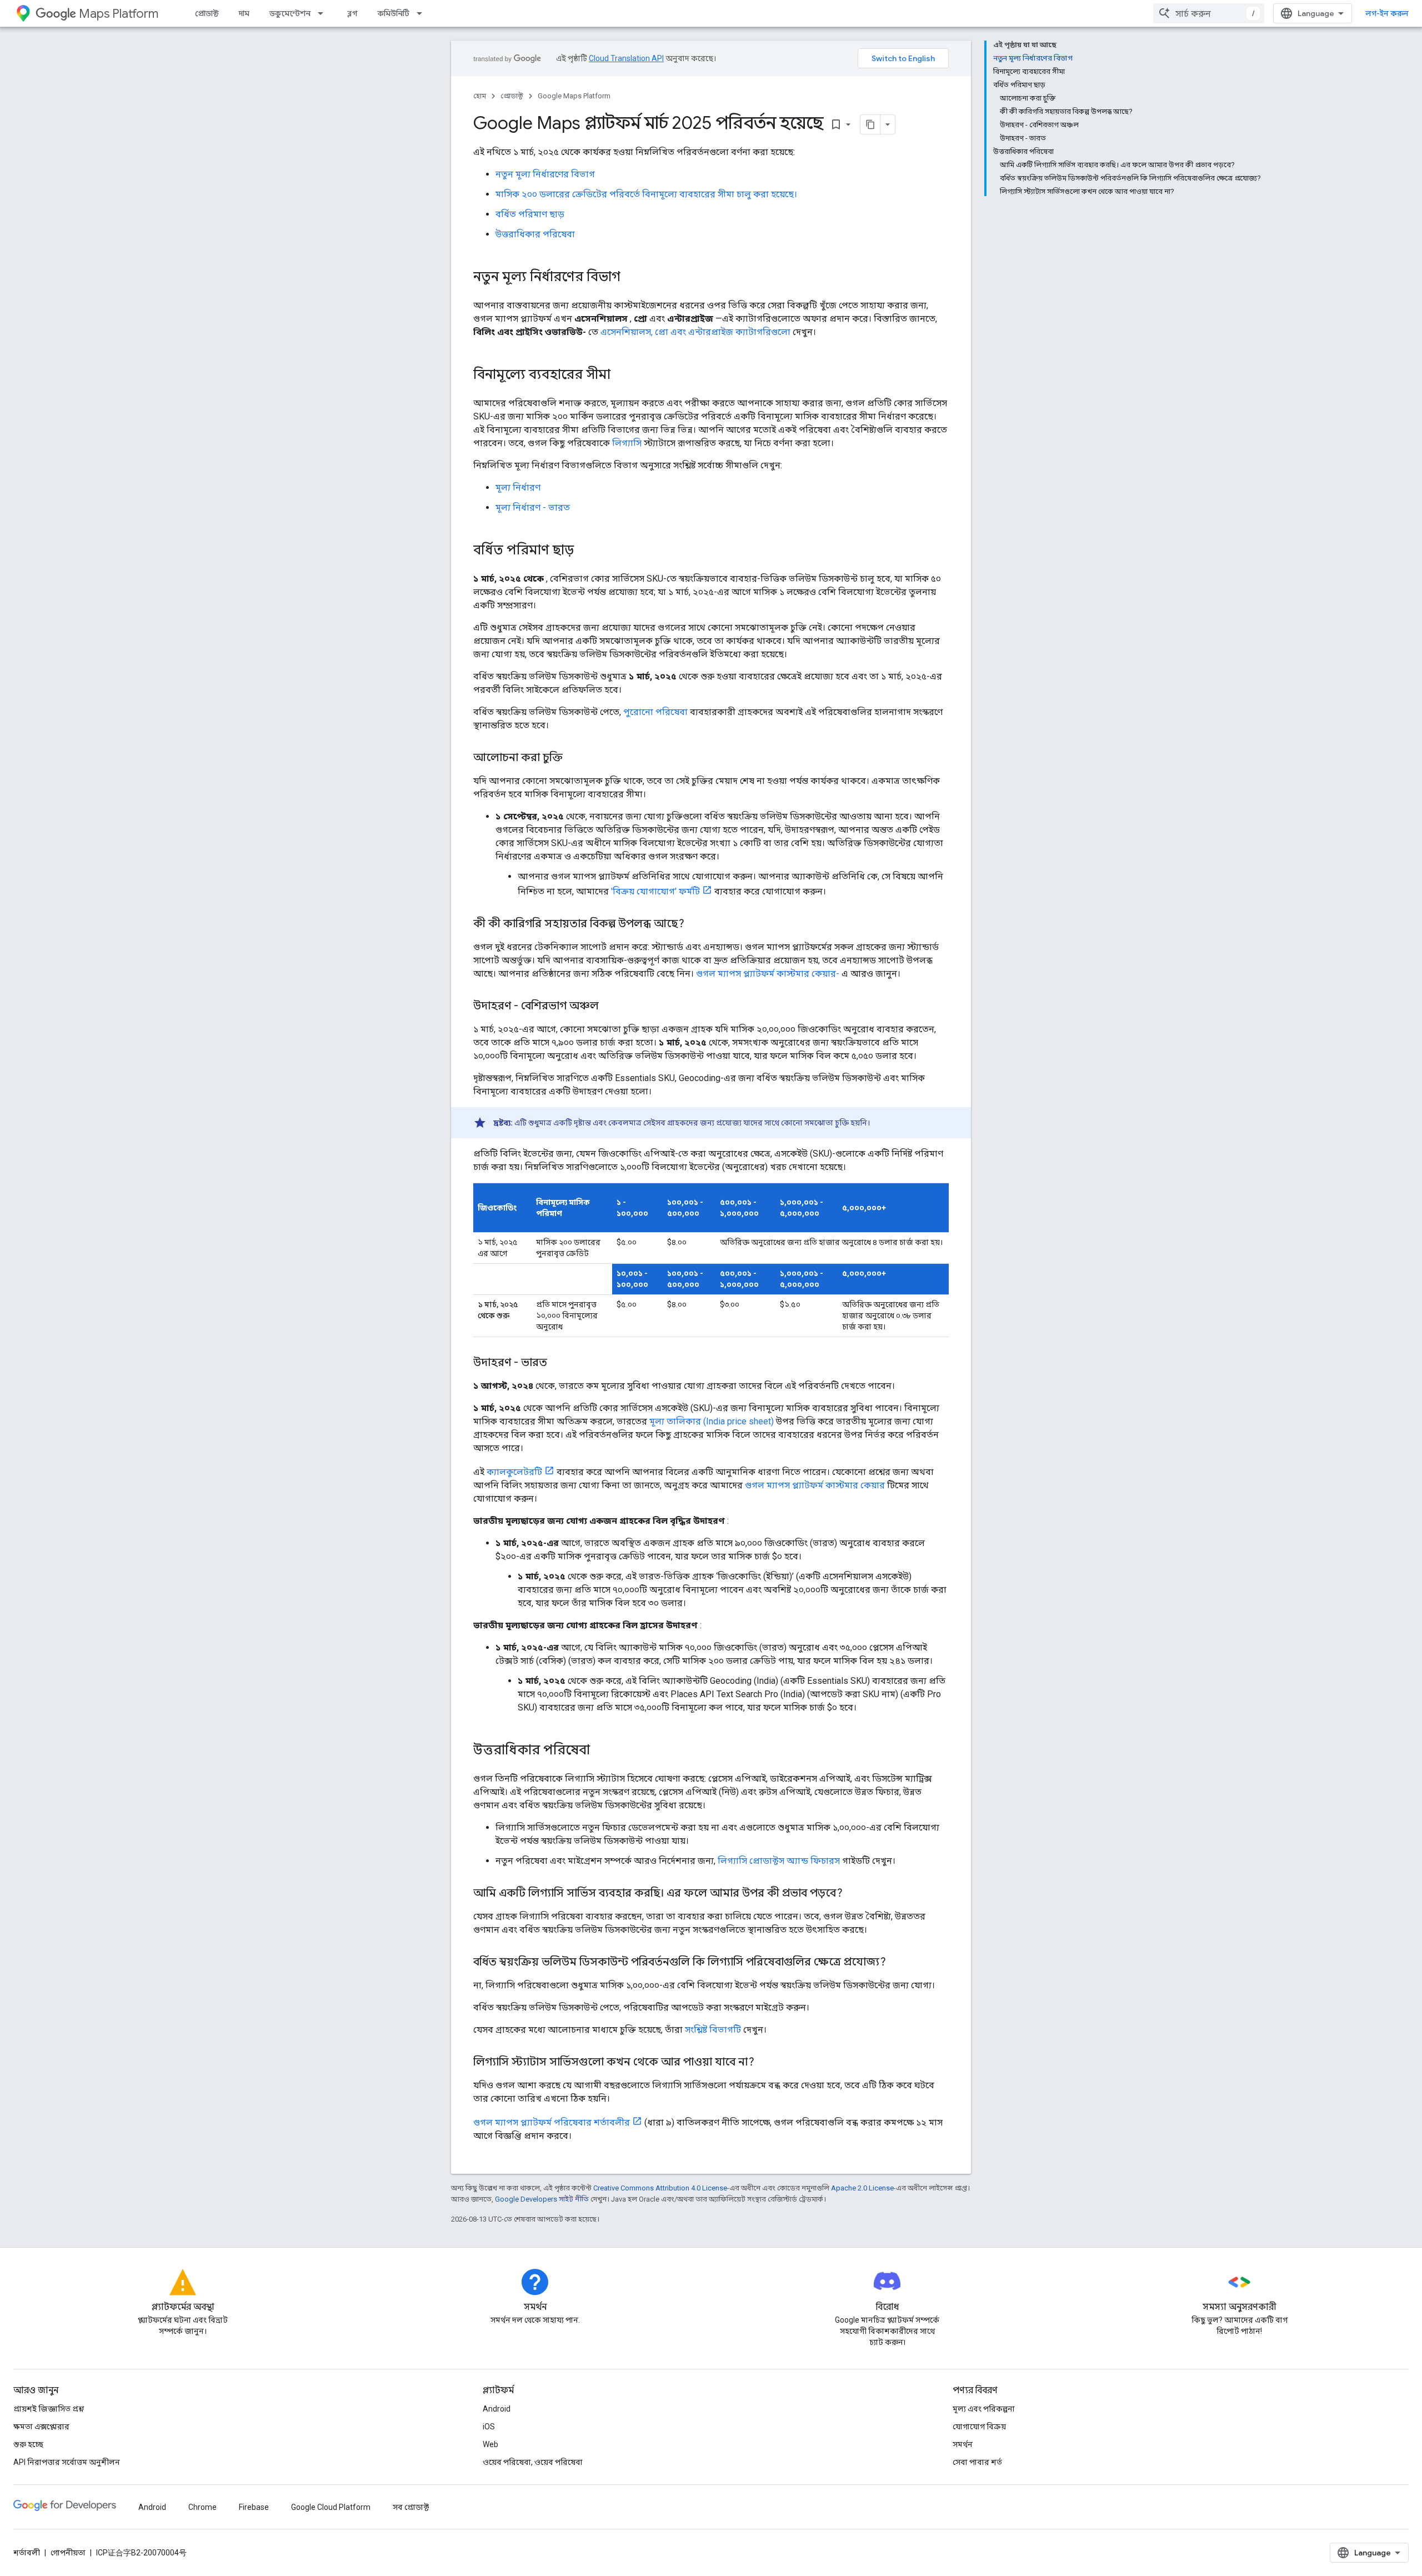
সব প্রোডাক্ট (411, 2507)
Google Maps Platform (574, 96)
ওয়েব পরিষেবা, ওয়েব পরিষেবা (533, 2462)
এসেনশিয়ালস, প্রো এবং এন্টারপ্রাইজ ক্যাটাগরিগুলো (695, 332)
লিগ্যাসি (627, 443)
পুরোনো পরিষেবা (655, 712)
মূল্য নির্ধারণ (518, 487)
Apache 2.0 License (862, 2188)
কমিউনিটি (394, 13)
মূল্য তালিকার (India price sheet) (712, 1421)
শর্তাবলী (27, 2553)
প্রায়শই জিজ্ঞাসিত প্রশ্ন (49, 2409)
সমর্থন (963, 2444)
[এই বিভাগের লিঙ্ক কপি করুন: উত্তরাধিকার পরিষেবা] (601, 1751)
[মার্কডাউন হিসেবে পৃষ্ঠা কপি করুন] (870, 124)
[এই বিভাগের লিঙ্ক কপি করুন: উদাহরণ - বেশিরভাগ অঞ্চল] (610, 1007)
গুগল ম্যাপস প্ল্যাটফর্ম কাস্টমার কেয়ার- (768, 974)
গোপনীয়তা (68, 2553)
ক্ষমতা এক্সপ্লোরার (41, 2427)
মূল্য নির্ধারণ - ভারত (533, 507)
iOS (489, 2427)
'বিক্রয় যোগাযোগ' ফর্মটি (655, 891)
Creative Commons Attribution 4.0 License (660, 2188)
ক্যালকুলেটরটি (514, 1472)
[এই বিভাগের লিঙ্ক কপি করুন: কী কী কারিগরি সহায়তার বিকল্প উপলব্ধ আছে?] (695, 924)
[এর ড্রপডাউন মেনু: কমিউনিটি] (423, 13)
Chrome (202, 2507)
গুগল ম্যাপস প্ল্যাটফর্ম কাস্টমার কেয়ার (815, 1485)
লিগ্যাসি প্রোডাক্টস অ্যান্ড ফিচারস (779, 1861)
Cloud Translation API (626, 58)
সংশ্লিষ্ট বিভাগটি (713, 2030)
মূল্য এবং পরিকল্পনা (984, 2409)
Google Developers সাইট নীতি (542, 2199)
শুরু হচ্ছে (28, 2444)
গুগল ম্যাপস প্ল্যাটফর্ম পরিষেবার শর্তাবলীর (552, 2122)
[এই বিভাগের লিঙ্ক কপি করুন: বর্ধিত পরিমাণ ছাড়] (585, 551)
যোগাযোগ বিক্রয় (979, 2427)
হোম (480, 96)
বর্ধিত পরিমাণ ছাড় (530, 214)
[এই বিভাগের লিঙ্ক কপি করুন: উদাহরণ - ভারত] (558, 1363)
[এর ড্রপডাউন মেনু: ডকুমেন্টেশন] (324, 13)
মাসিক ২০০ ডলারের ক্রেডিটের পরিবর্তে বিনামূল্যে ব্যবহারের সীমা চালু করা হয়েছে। (646, 194)
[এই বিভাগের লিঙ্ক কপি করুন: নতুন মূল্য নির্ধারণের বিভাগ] (632, 278)
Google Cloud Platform (331, 2507)
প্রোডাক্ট (207, 13)
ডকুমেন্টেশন (290, 13)
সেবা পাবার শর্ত (977, 2462)
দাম (244, 13)
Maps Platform (119, 14)
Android (497, 2409)
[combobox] (1209, 13)
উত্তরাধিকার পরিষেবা (535, 234)
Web (490, 2444)
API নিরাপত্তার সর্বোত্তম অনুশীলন (67, 2462)
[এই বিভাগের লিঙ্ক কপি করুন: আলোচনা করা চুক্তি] (574, 758)
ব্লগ (352, 13)
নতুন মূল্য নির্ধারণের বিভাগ (545, 174)
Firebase (254, 2507)
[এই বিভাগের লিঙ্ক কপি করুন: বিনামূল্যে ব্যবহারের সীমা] (622, 376)
